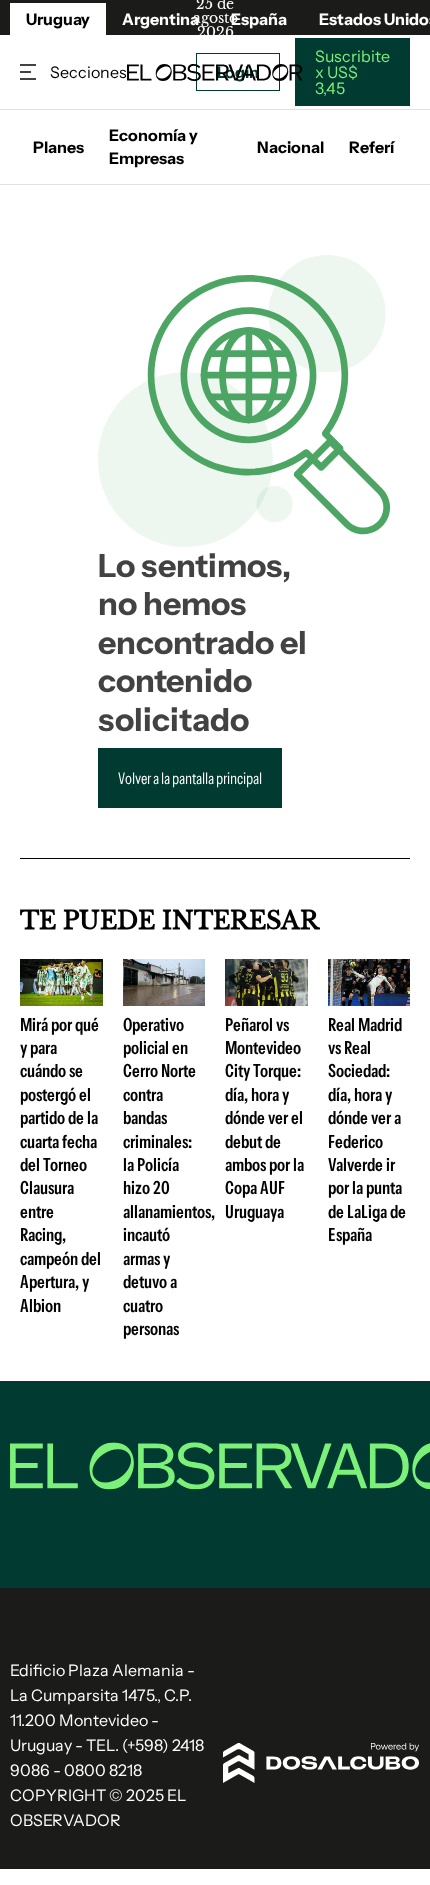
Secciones (30, 72)
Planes (58, 147)
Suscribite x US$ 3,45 (352, 72)
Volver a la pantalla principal (190, 778)
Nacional (290, 147)
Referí (371, 147)
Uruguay (58, 19)
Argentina (160, 19)
